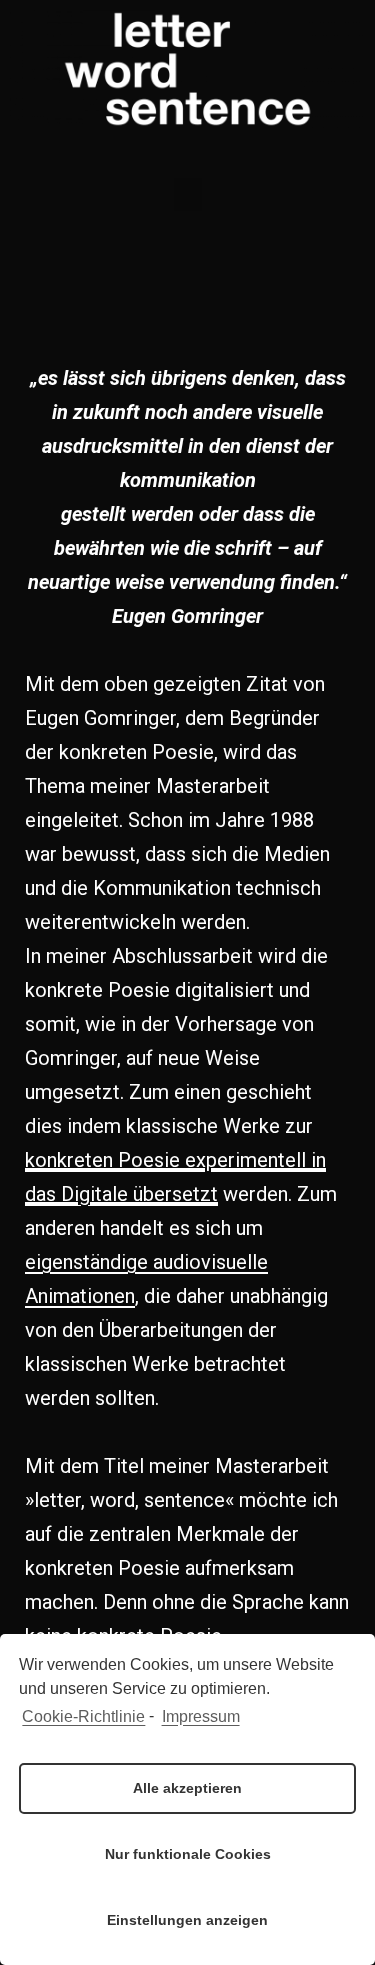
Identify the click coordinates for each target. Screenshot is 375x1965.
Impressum (200, 1716)
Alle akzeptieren (187, 1788)
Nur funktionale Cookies (188, 1854)
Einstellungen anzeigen (187, 1920)
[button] (188, 194)
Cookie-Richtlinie (83, 1716)
